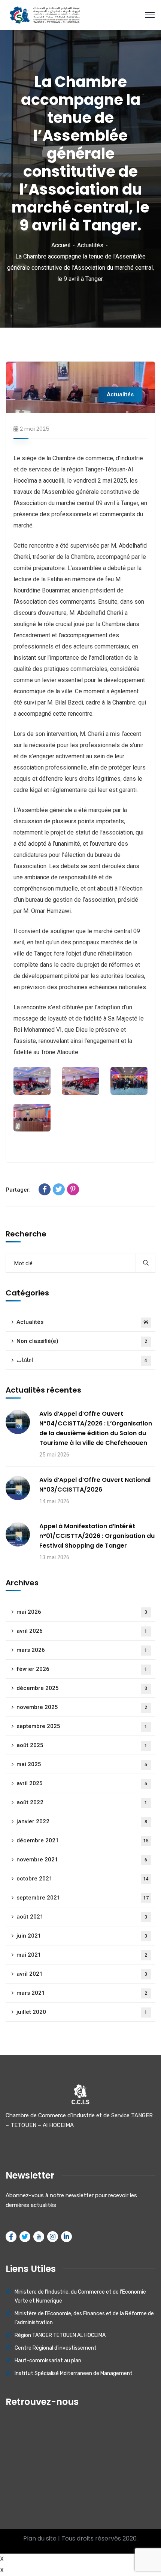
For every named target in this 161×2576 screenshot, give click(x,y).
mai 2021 (82, 1955)
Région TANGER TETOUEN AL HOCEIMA (60, 2335)
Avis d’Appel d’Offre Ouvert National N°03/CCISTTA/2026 (95, 1485)
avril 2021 (82, 1974)
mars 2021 (82, 1993)
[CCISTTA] (43, 14)
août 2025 (82, 1745)
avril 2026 (82, 1631)
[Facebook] (45, 1189)
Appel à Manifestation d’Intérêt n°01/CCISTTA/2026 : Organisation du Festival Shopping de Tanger (97, 1536)
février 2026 (82, 1669)
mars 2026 (82, 1650)
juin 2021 (82, 1936)
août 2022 (82, 1802)
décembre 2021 (83, 1840)
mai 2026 (82, 1612)
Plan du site (40, 2538)
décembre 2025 (82, 1688)
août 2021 (82, 1917)
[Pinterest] (73, 1189)
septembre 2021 (83, 1898)
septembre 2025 (82, 1726)
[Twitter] (59, 1189)
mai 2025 (82, 1764)
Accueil (61, 245)
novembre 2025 (82, 1707)
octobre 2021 (83, 1879)
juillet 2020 (82, 2012)
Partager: (18, 1190)
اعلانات (82, 1360)
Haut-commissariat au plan (48, 2361)
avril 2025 (82, 1783)
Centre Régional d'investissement (56, 2348)
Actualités (90, 245)
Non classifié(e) (82, 1341)
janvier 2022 (82, 1821)
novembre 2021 (82, 1860)
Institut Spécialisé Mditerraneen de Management (74, 2373)
